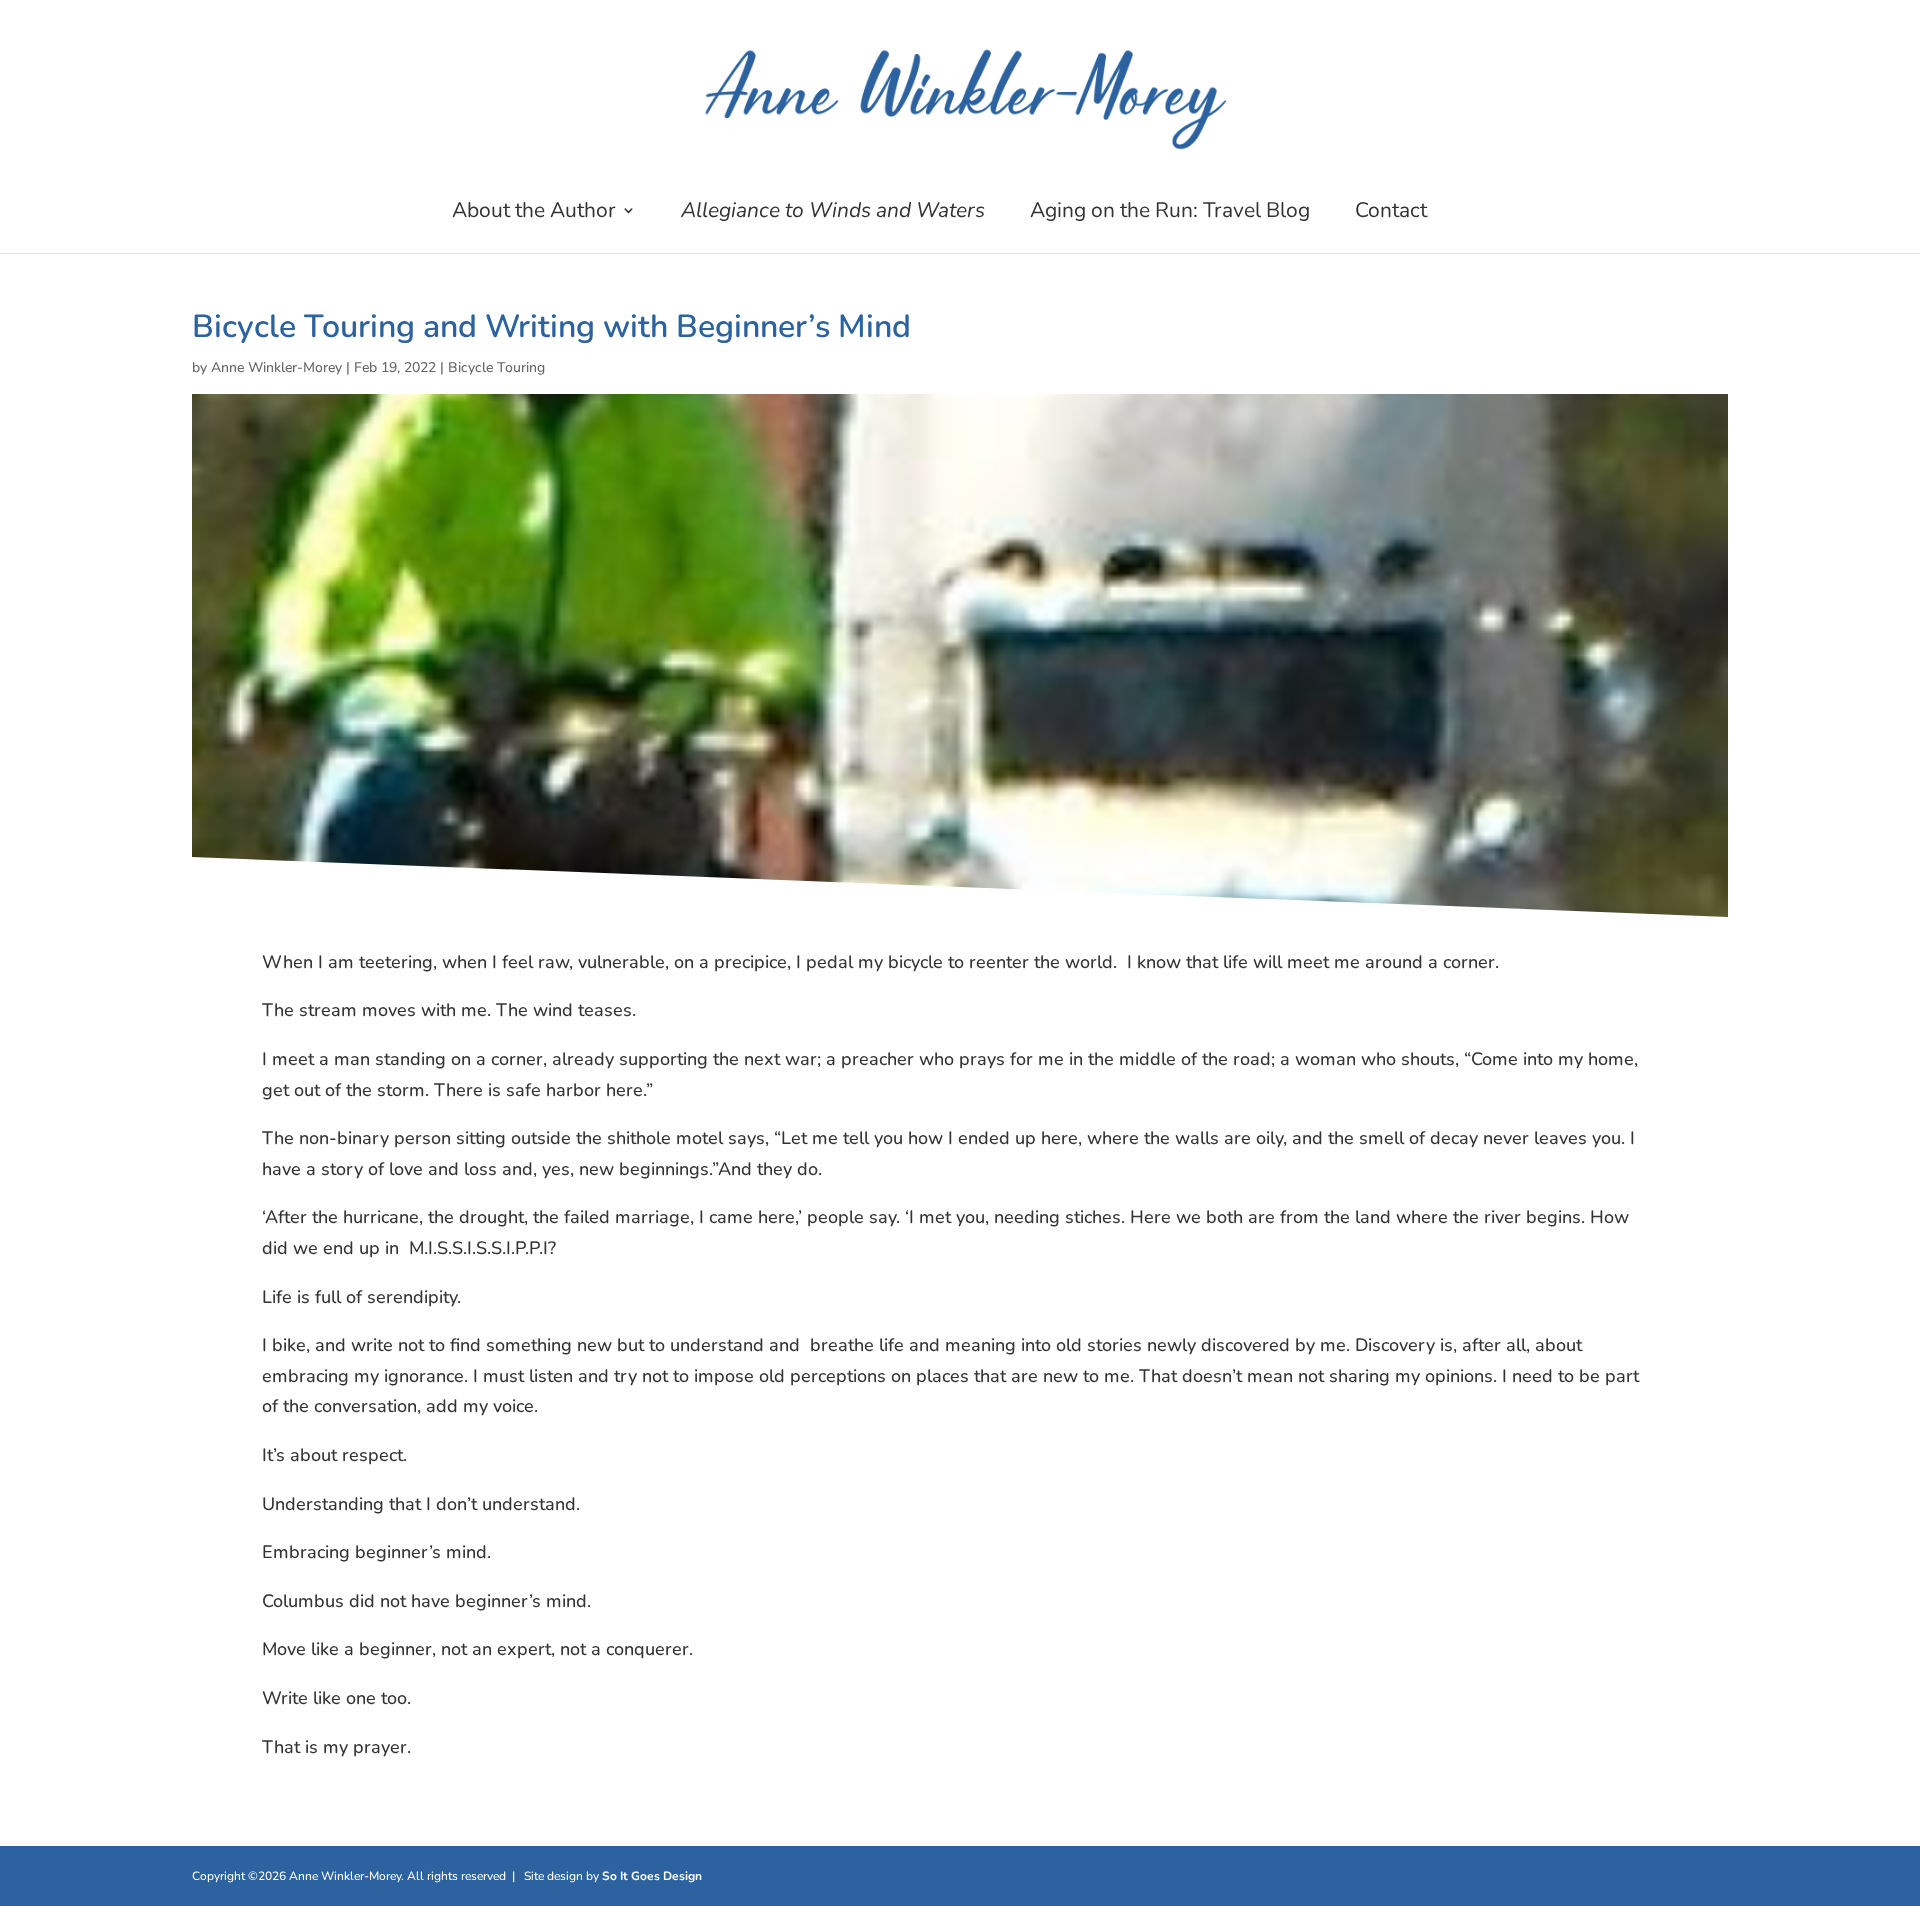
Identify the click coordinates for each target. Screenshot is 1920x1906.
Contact (1391, 213)
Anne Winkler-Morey (276, 367)
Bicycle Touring (496, 367)
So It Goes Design (652, 1876)
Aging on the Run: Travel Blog (1170, 213)
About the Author (534, 213)
